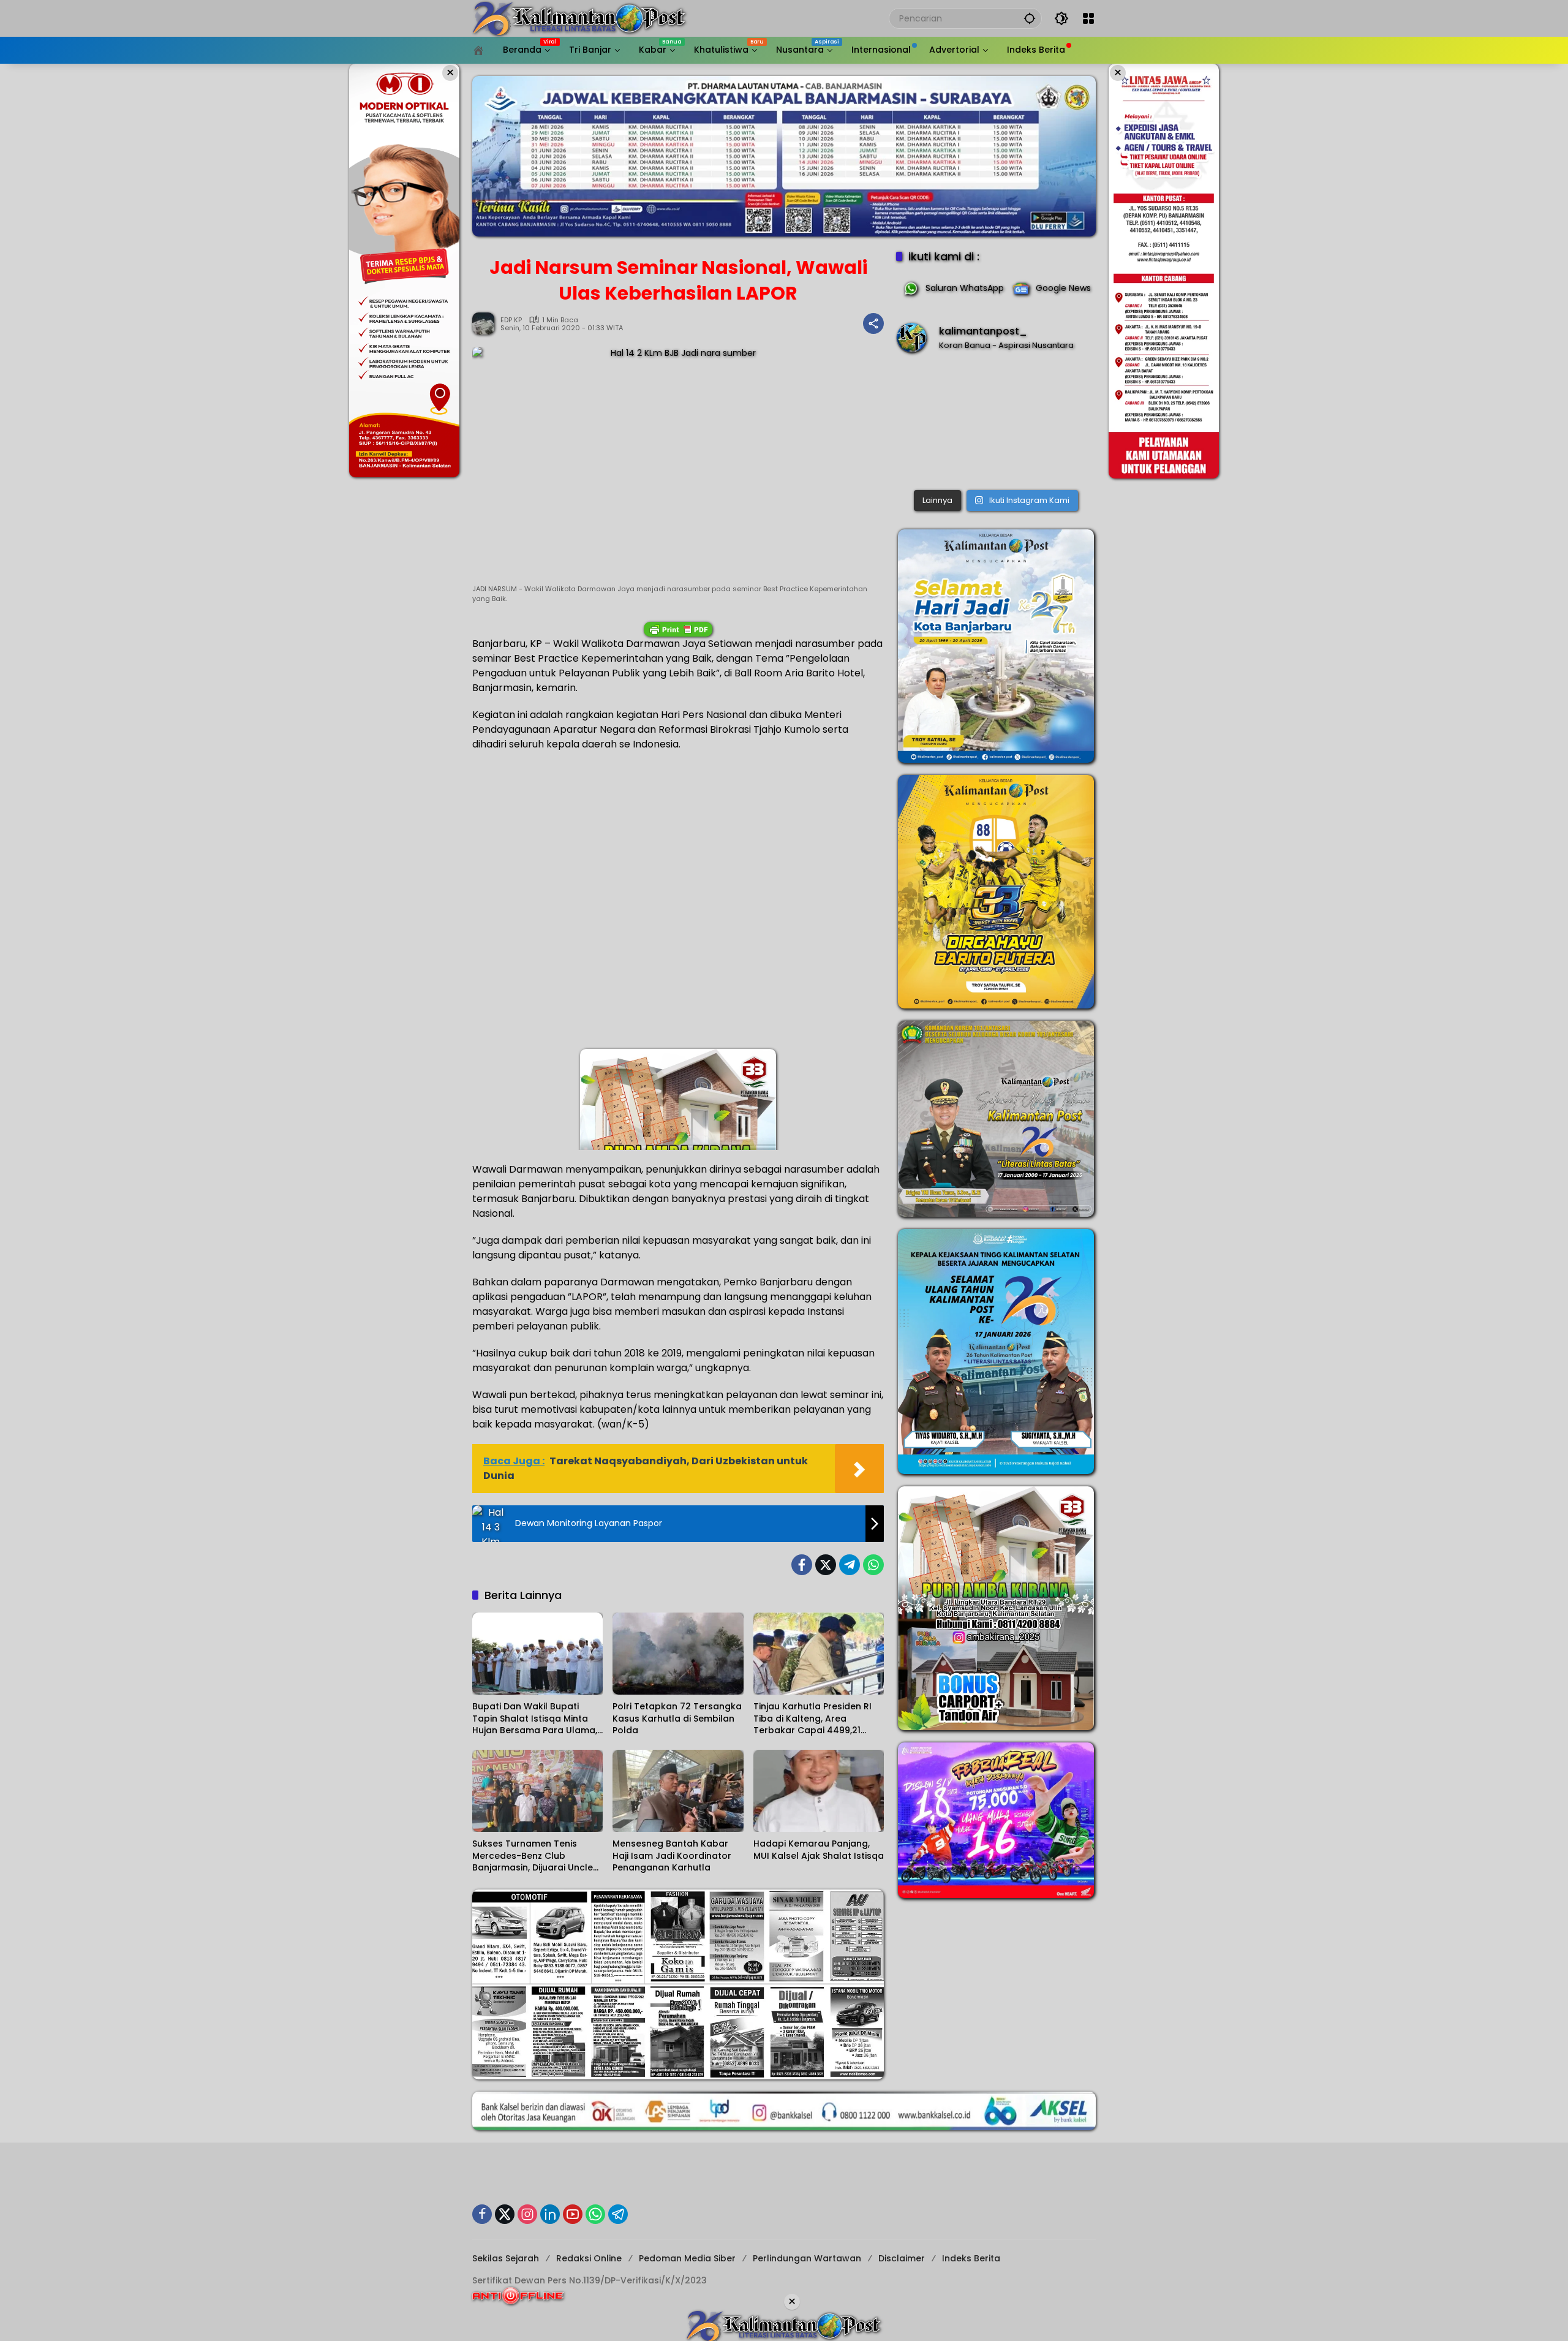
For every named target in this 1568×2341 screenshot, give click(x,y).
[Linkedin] (550, 2214)
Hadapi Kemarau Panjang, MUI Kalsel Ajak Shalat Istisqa (819, 1850)
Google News (1063, 288)
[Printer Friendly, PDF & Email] (678, 629)
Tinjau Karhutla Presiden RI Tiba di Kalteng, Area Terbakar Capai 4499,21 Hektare (812, 1719)
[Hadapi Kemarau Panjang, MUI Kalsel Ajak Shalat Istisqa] (819, 1791)
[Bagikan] (873, 323)
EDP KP (511, 320)
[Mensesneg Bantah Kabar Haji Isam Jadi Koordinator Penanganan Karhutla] (678, 1791)
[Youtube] (573, 2214)
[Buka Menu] (1088, 18)
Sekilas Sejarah (506, 2258)
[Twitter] (826, 1565)
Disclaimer (902, 2258)
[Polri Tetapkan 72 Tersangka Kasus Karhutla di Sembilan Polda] (678, 1654)
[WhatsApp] (873, 1565)
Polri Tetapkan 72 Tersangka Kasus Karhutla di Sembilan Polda (677, 1719)
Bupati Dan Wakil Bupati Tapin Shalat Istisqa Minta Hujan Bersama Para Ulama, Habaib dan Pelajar (535, 1719)
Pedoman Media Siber (687, 2258)
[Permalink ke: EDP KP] (486, 323)
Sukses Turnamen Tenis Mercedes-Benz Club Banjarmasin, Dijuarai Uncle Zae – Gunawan (533, 1856)
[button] (1030, 18)
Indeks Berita (971, 2258)
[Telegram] (850, 1565)
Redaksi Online (589, 2258)
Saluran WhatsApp (965, 288)
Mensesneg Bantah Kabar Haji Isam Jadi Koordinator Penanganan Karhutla (672, 1856)
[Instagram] (527, 2214)
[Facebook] (802, 1565)
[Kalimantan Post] (579, 18)
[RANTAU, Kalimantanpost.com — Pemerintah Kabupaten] (996, 424)
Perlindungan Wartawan (807, 2258)
